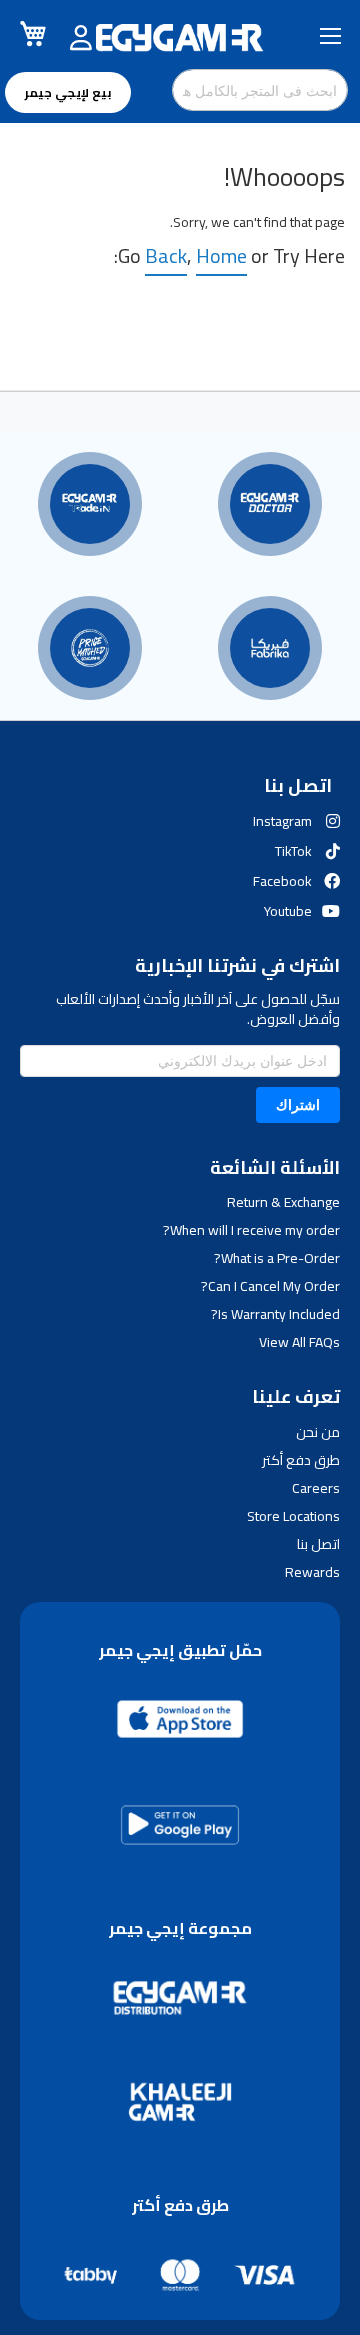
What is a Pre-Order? (277, 1258)
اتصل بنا (318, 1544)
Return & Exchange (283, 1202)
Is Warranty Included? (275, 1314)
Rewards (312, 1572)
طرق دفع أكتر (301, 1460)
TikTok (293, 851)
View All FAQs (299, 1342)
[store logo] (180, 38)
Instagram (282, 821)
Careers (316, 1488)
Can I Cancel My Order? (270, 1286)
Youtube (288, 911)
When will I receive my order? (251, 1230)
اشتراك (298, 1104)
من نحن (318, 1432)
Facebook (282, 881)
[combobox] (260, 90)
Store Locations (293, 1516)
